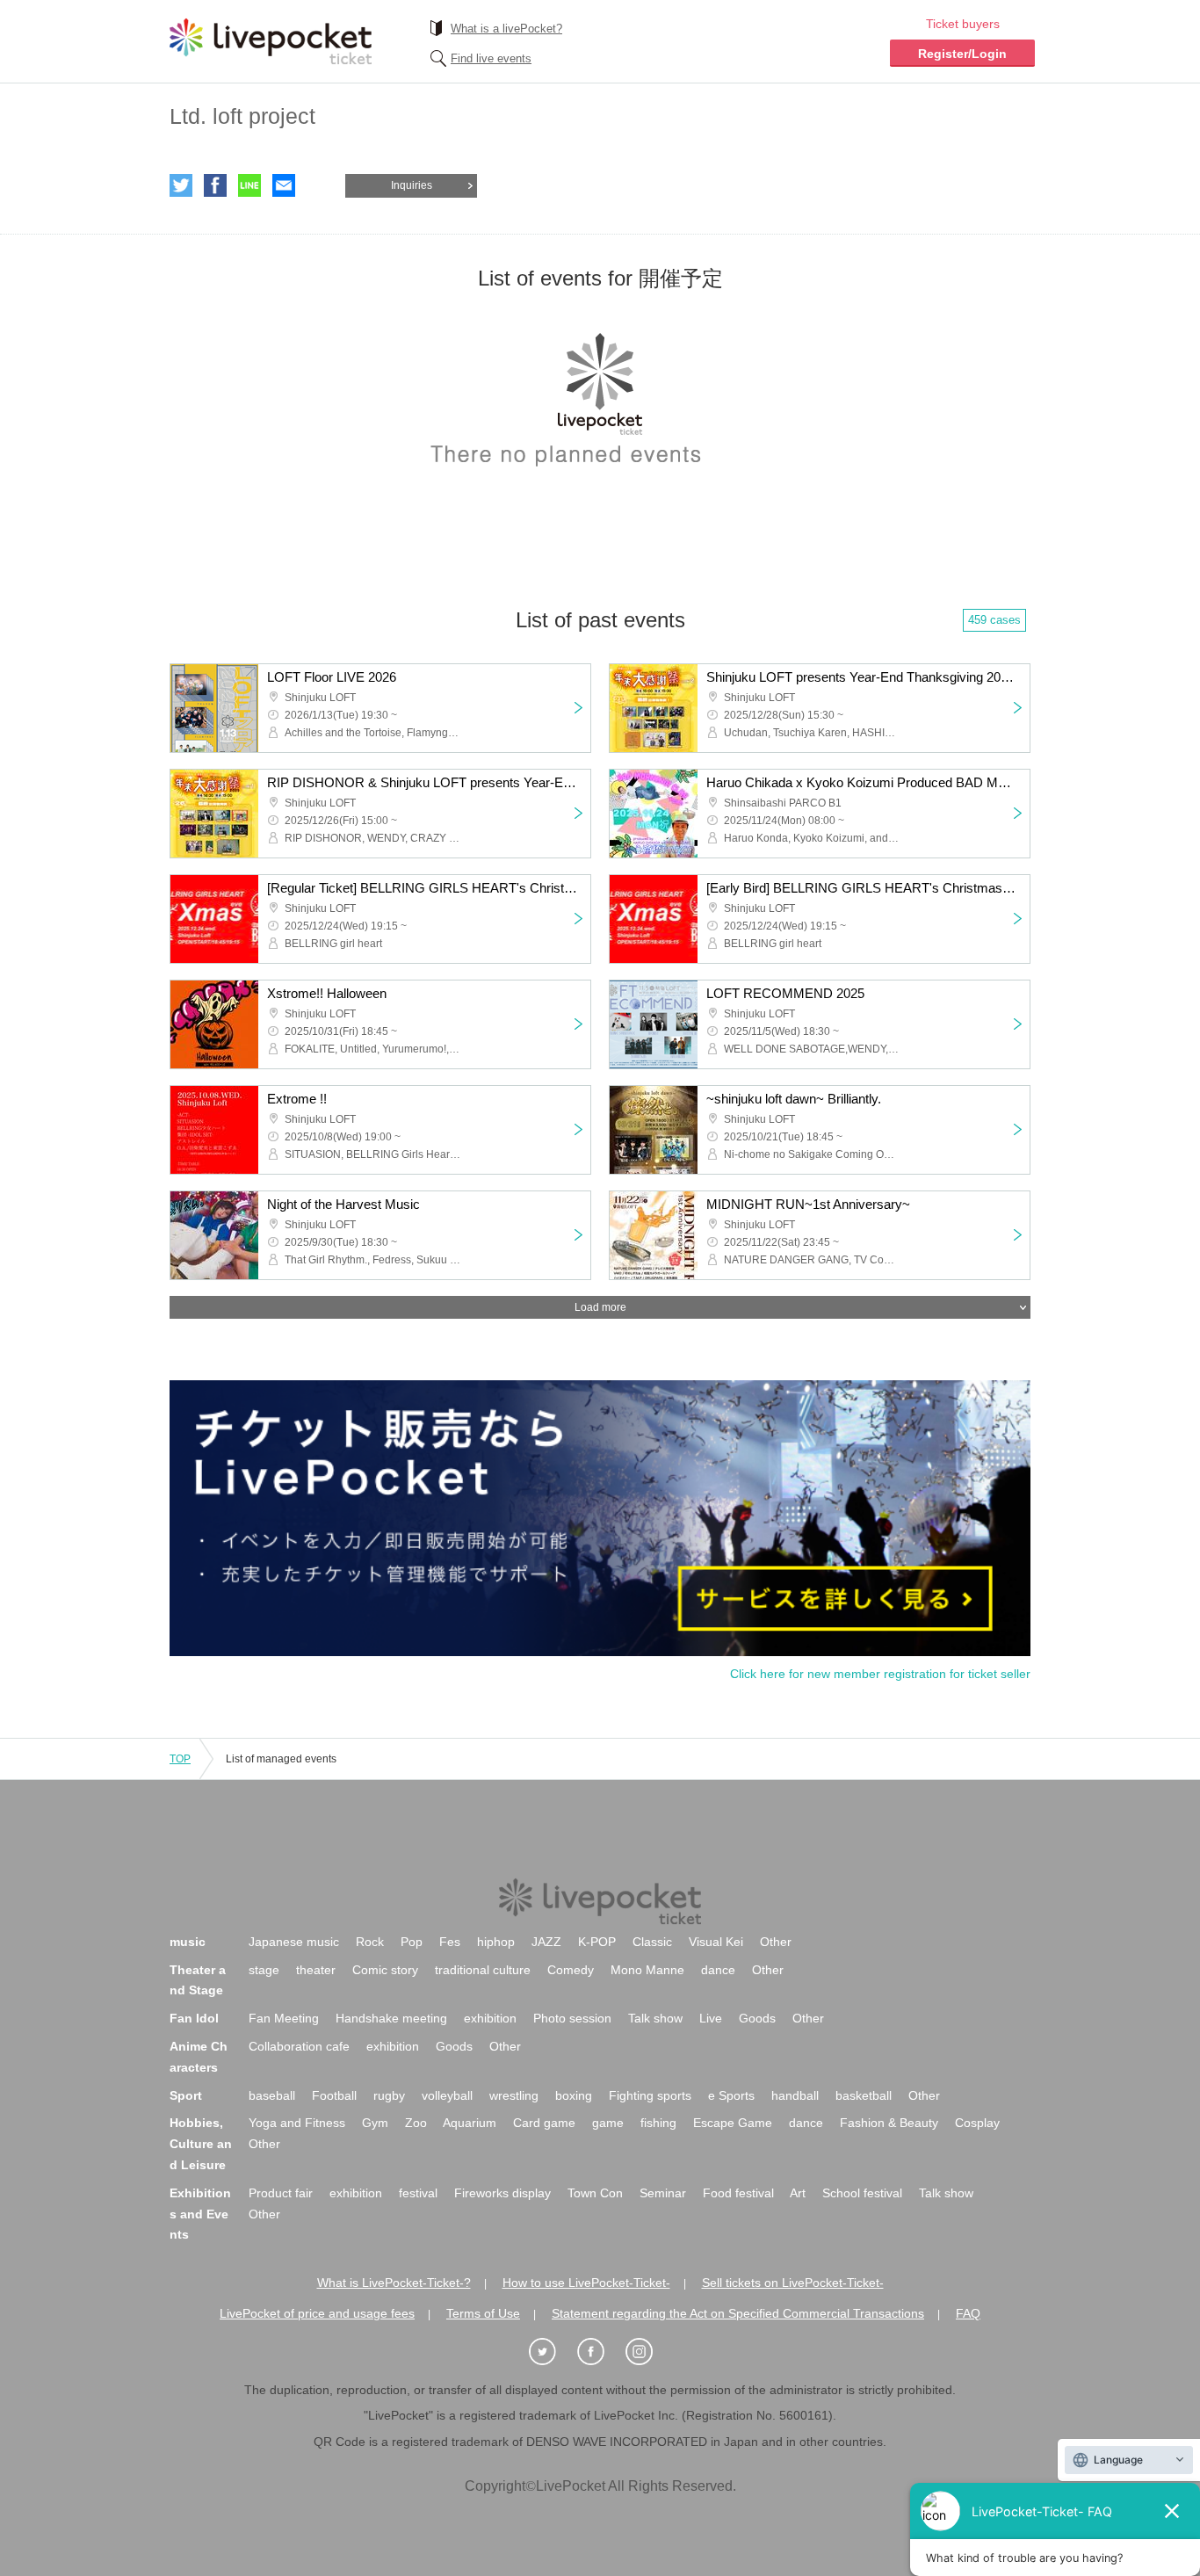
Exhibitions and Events (200, 2214)
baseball (272, 2095)
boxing (574, 2095)
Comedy (571, 1970)
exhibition (490, 2018)
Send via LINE (249, 185)
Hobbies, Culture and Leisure (201, 2144)
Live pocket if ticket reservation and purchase (271, 41)
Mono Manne (647, 1970)
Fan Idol (194, 2018)
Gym (375, 2123)
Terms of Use (483, 2313)
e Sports (731, 2095)
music (188, 1942)
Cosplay (977, 2123)
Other (776, 1942)
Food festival (738, 2193)
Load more (600, 1307)
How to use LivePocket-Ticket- (586, 2283)
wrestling (514, 2095)
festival (418, 2193)
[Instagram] (648, 2352)
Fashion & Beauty (889, 2123)
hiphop (496, 1942)
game (608, 2123)
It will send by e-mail (284, 185)
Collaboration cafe (299, 2046)
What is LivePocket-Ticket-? (394, 2283)
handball (795, 2095)
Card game (544, 2123)
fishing (658, 2123)
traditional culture (483, 1970)
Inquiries (412, 185)
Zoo (416, 2123)
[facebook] (600, 2352)
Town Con (595, 2193)
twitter (181, 185)
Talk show (655, 2018)
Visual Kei (716, 1942)
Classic (652, 1942)
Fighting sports (650, 2095)
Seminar (663, 2193)
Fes (450, 1942)
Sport (186, 2095)
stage (264, 1970)
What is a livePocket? (506, 29)
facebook (215, 185)
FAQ (968, 2313)
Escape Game (733, 2123)
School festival (862, 2193)
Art (798, 2193)
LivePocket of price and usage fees (317, 2313)
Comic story (385, 1970)
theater (316, 1970)
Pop (412, 1942)
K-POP (597, 1942)
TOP (180, 1759)
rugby (389, 2095)
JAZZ (546, 1942)
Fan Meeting (284, 2018)
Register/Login (962, 54)
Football (334, 2095)
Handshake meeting (391, 2018)
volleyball (447, 2095)
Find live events (491, 58)
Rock (370, 1942)
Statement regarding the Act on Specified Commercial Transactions (738, 2313)
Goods (757, 2018)
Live (711, 2018)
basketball (864, 2095)
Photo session (572, 2018)
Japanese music (294, 1942)
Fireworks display (502, 2193)
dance (718, 1970)
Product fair (281, 2193)
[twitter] (552, 2352)
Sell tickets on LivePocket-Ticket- (793, 2283)
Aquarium (470, 2123)
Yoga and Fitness (297, 2123)
